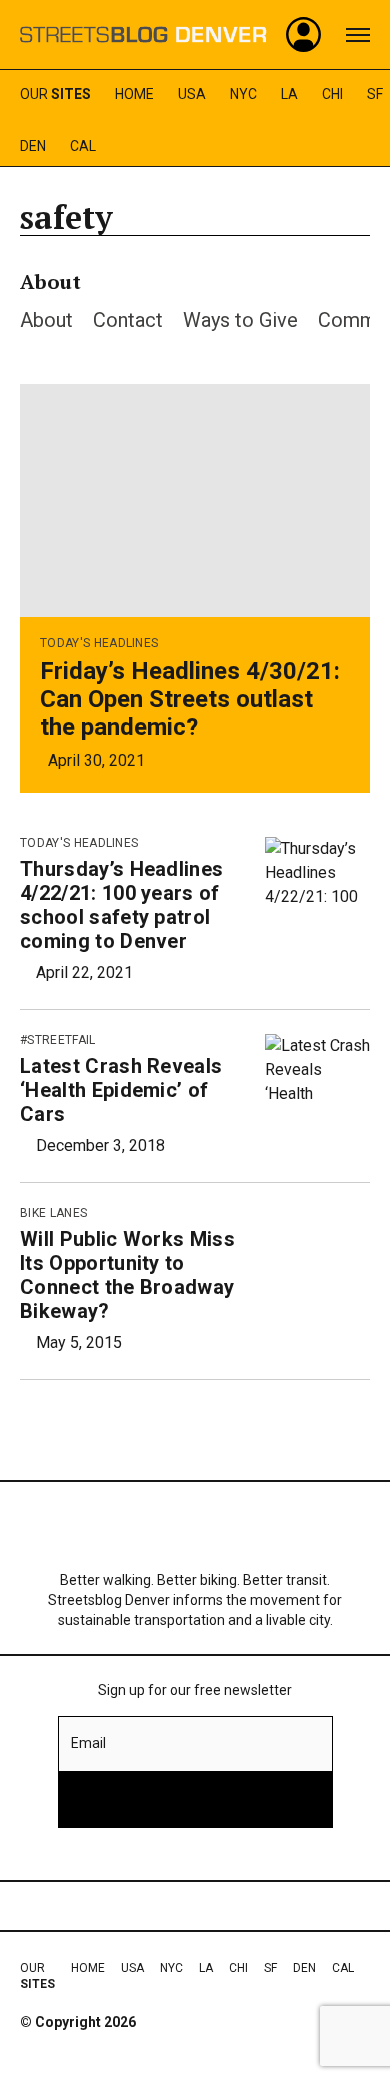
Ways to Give (240, 320)
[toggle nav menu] (358, 35)
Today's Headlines (99, 643)
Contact (128, 320)
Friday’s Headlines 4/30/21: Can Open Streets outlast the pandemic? (190, 699)
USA (192, 94)
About (46, 320)
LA (289, 94)
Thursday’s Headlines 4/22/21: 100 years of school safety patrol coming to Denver (121, 905)
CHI (332, 94)
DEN (33, 146)
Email (88, 1743)
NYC (243, 94)
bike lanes (53, 1213)
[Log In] (304, 35)
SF (375, 94)
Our (55, 94)
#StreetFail (58, 1040)
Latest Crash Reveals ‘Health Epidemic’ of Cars (121, 1090)
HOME (134, 94)
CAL (83, 146)
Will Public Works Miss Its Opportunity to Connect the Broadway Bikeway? (127, 1275)
